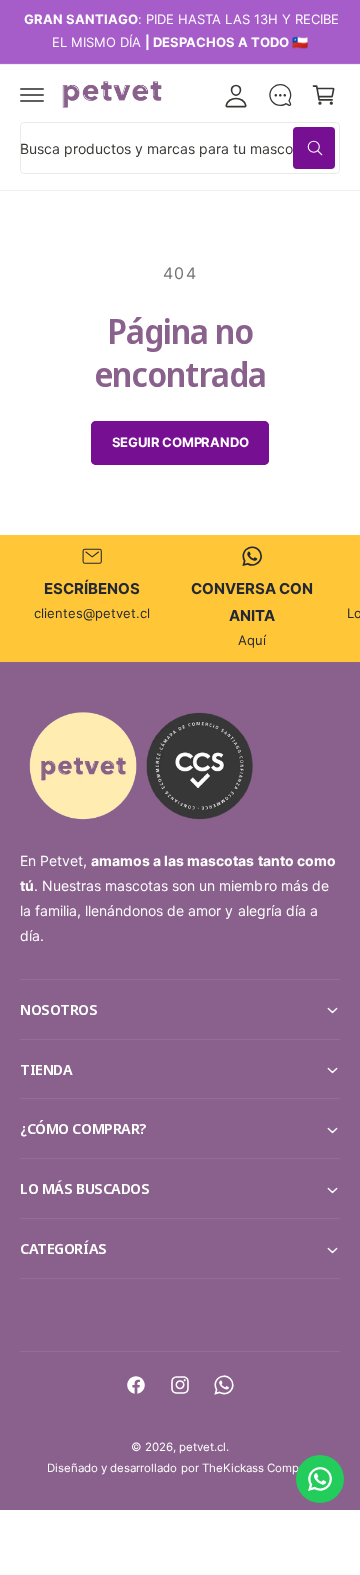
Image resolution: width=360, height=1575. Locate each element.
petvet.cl (202, 1447)
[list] (180, 598)
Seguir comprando (180, 442)
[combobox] (180, 148)
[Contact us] (320, 1479)
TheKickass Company (260, 1468)
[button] (32, 95)
